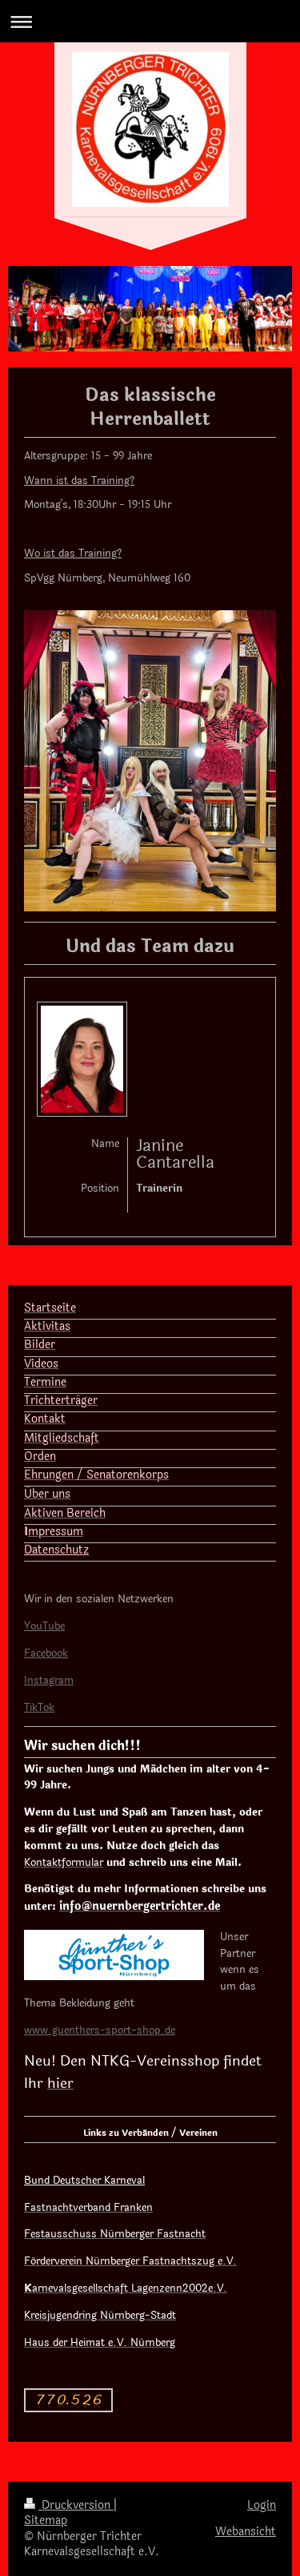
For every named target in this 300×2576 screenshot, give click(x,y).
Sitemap (46, 2520)
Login (262, 2505)
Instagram (49, 1681)
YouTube (44, 1626)
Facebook (46, 1653)
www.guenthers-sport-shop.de (100, 2030)
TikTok (39, 1708)
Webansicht (246, 2532)
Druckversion (76, 2505)
